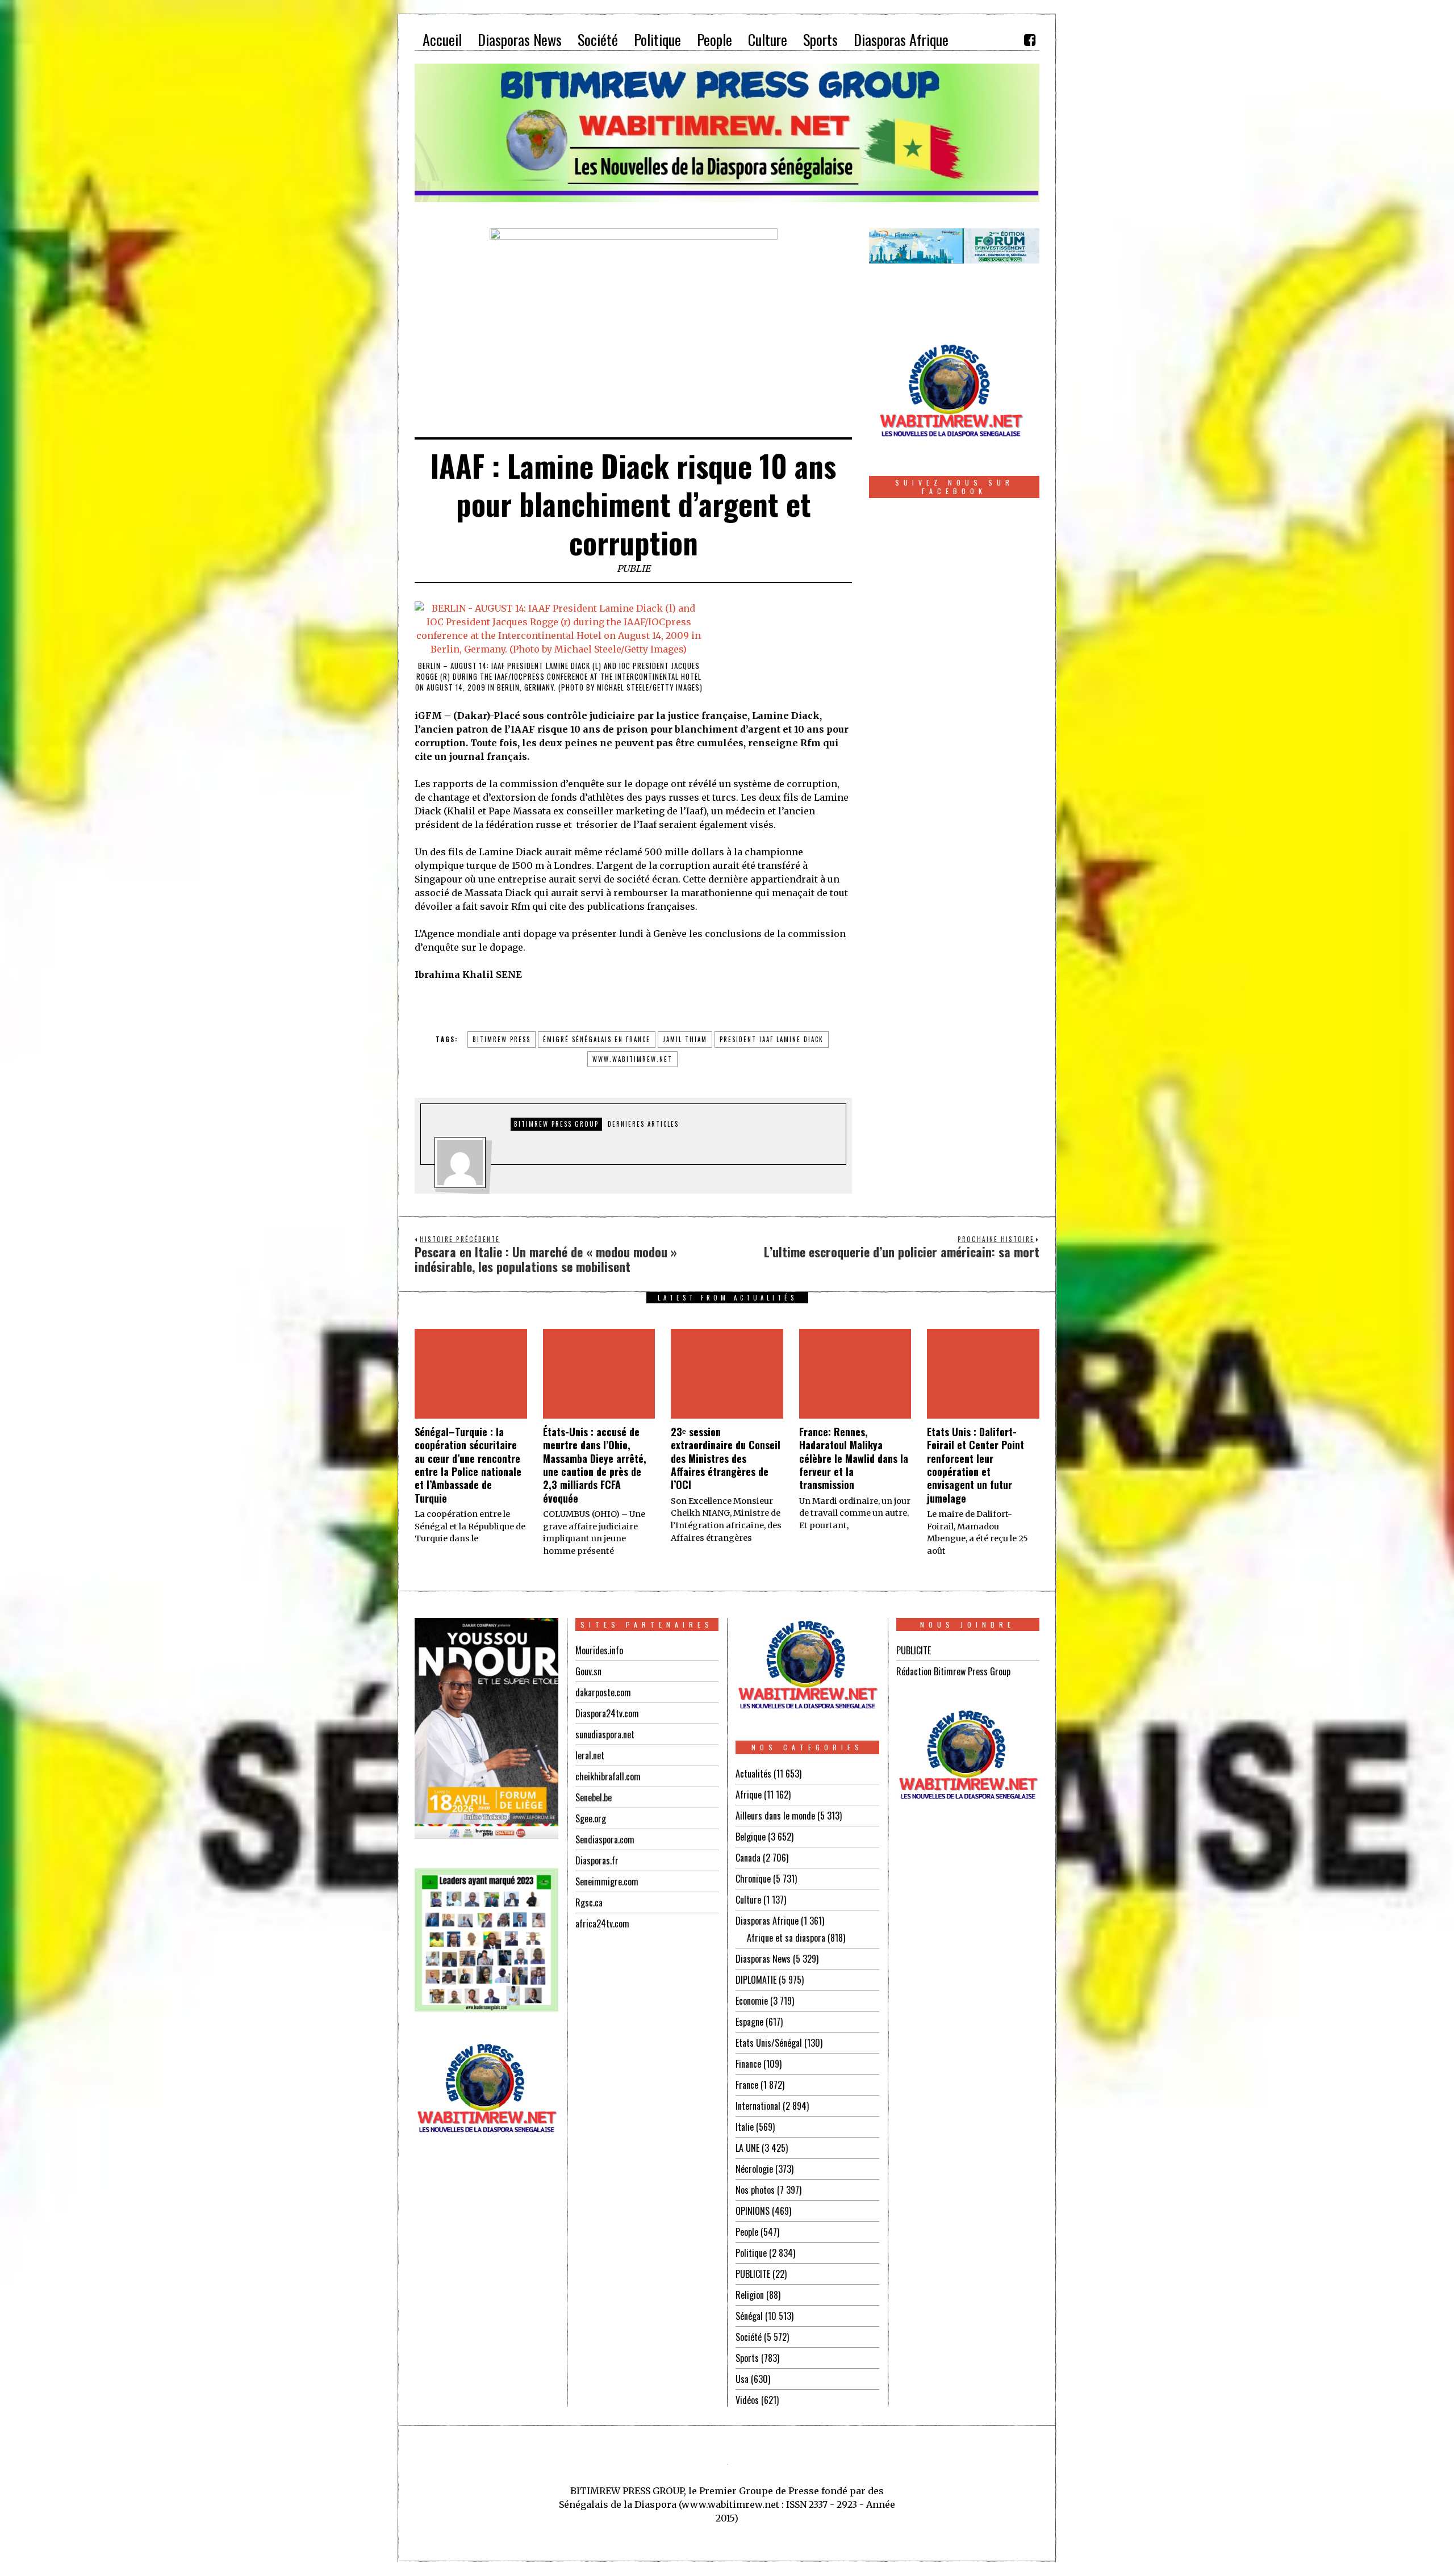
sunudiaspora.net (605, 1734)
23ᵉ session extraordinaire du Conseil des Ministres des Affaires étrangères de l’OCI (726, 1458)
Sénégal (749, 2316)
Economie (752, 2001)
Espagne (749, 2022)
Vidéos (747, 2400)
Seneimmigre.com (607, 1881)
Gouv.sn (588, 1671)
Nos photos (755, 2190)
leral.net (590, 1755)
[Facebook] (1030, 40)
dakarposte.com (603, 1692)
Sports (747, 2358)
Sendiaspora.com (605, 1839)
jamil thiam (685, 1039)
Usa (742, 2379)
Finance (748, 2064)
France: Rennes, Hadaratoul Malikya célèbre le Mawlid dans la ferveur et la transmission (854, 1458)
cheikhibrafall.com (608, 1776)
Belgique (751, 1837)
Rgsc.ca (589, 1902)
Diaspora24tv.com (607, 1713)
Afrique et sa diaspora (786, 1938)
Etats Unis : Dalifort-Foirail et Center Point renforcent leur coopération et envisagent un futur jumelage (975, 1465)
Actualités (753, 1774)
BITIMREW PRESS (502, 1039)
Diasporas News (763, 1959)
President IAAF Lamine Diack (772, 1039)
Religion (750, 2295)
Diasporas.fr (597, 1860)
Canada (748, 1858)
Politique (751, 2253)
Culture (748, 1900)
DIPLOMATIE (756, 1980)
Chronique (753, 1879)
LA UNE (747, 2148)
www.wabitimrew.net (632, 1059)
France (747, 2085)
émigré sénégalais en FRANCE (597, 1039)
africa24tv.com (602, 1923)
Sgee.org (591, 1818)
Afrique (749, 1795)
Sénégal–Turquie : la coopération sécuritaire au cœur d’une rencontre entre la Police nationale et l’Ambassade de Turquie (468, 1465)
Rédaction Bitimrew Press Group (953, 1671)
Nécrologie (754, 2169)
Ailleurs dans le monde (775, 1816)
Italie (745, 2127)
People (747, 2232)
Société (749, 2337)
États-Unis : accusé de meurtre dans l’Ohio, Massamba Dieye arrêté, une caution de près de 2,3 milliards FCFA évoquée (595, 1465)
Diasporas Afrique (767, 1921)
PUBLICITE (753, 2274)
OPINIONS (753, 2211)
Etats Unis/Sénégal (769, 2043)
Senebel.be (594, 1797)
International (758, 2106)
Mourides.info (599, 1650)
